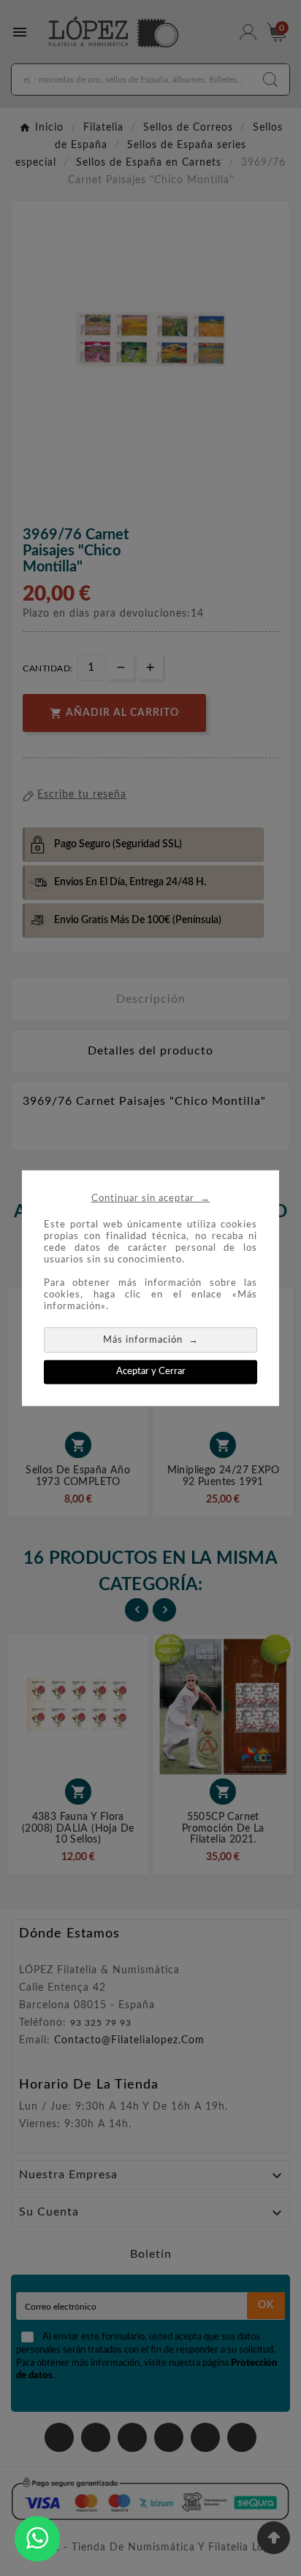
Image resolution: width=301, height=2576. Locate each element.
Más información (151, 1339)
